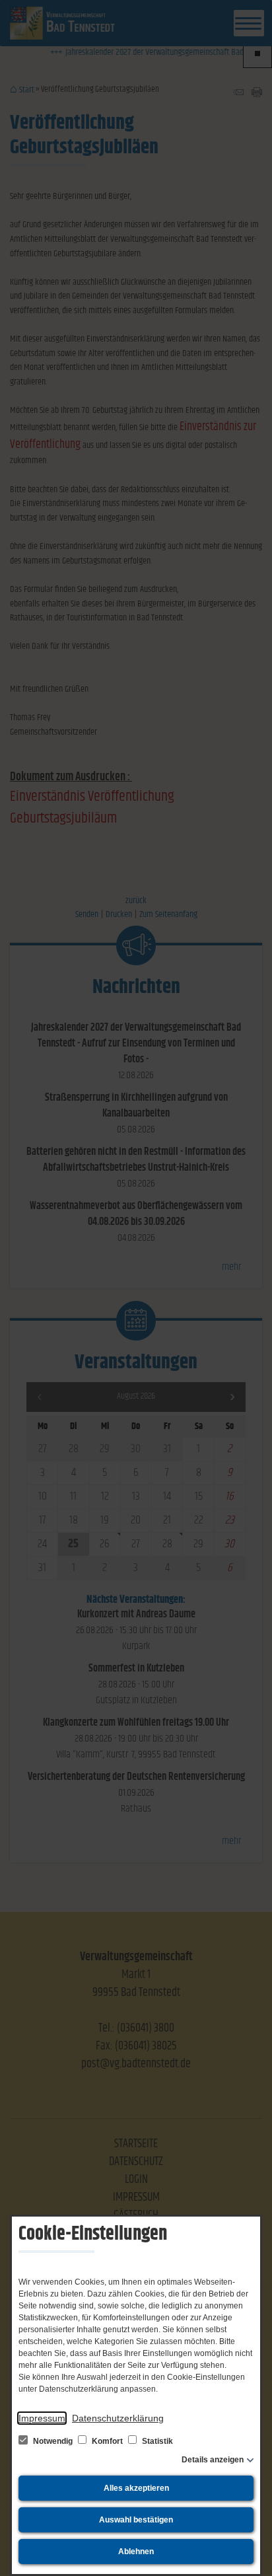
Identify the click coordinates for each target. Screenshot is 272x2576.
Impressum (42, 2418)
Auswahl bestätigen (136, 2520)
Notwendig (53, 2441)
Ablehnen (136, 2552)
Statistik (156, 2441)
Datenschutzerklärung (118, 2418)
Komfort (107, 2441)
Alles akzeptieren (136, 2488)
